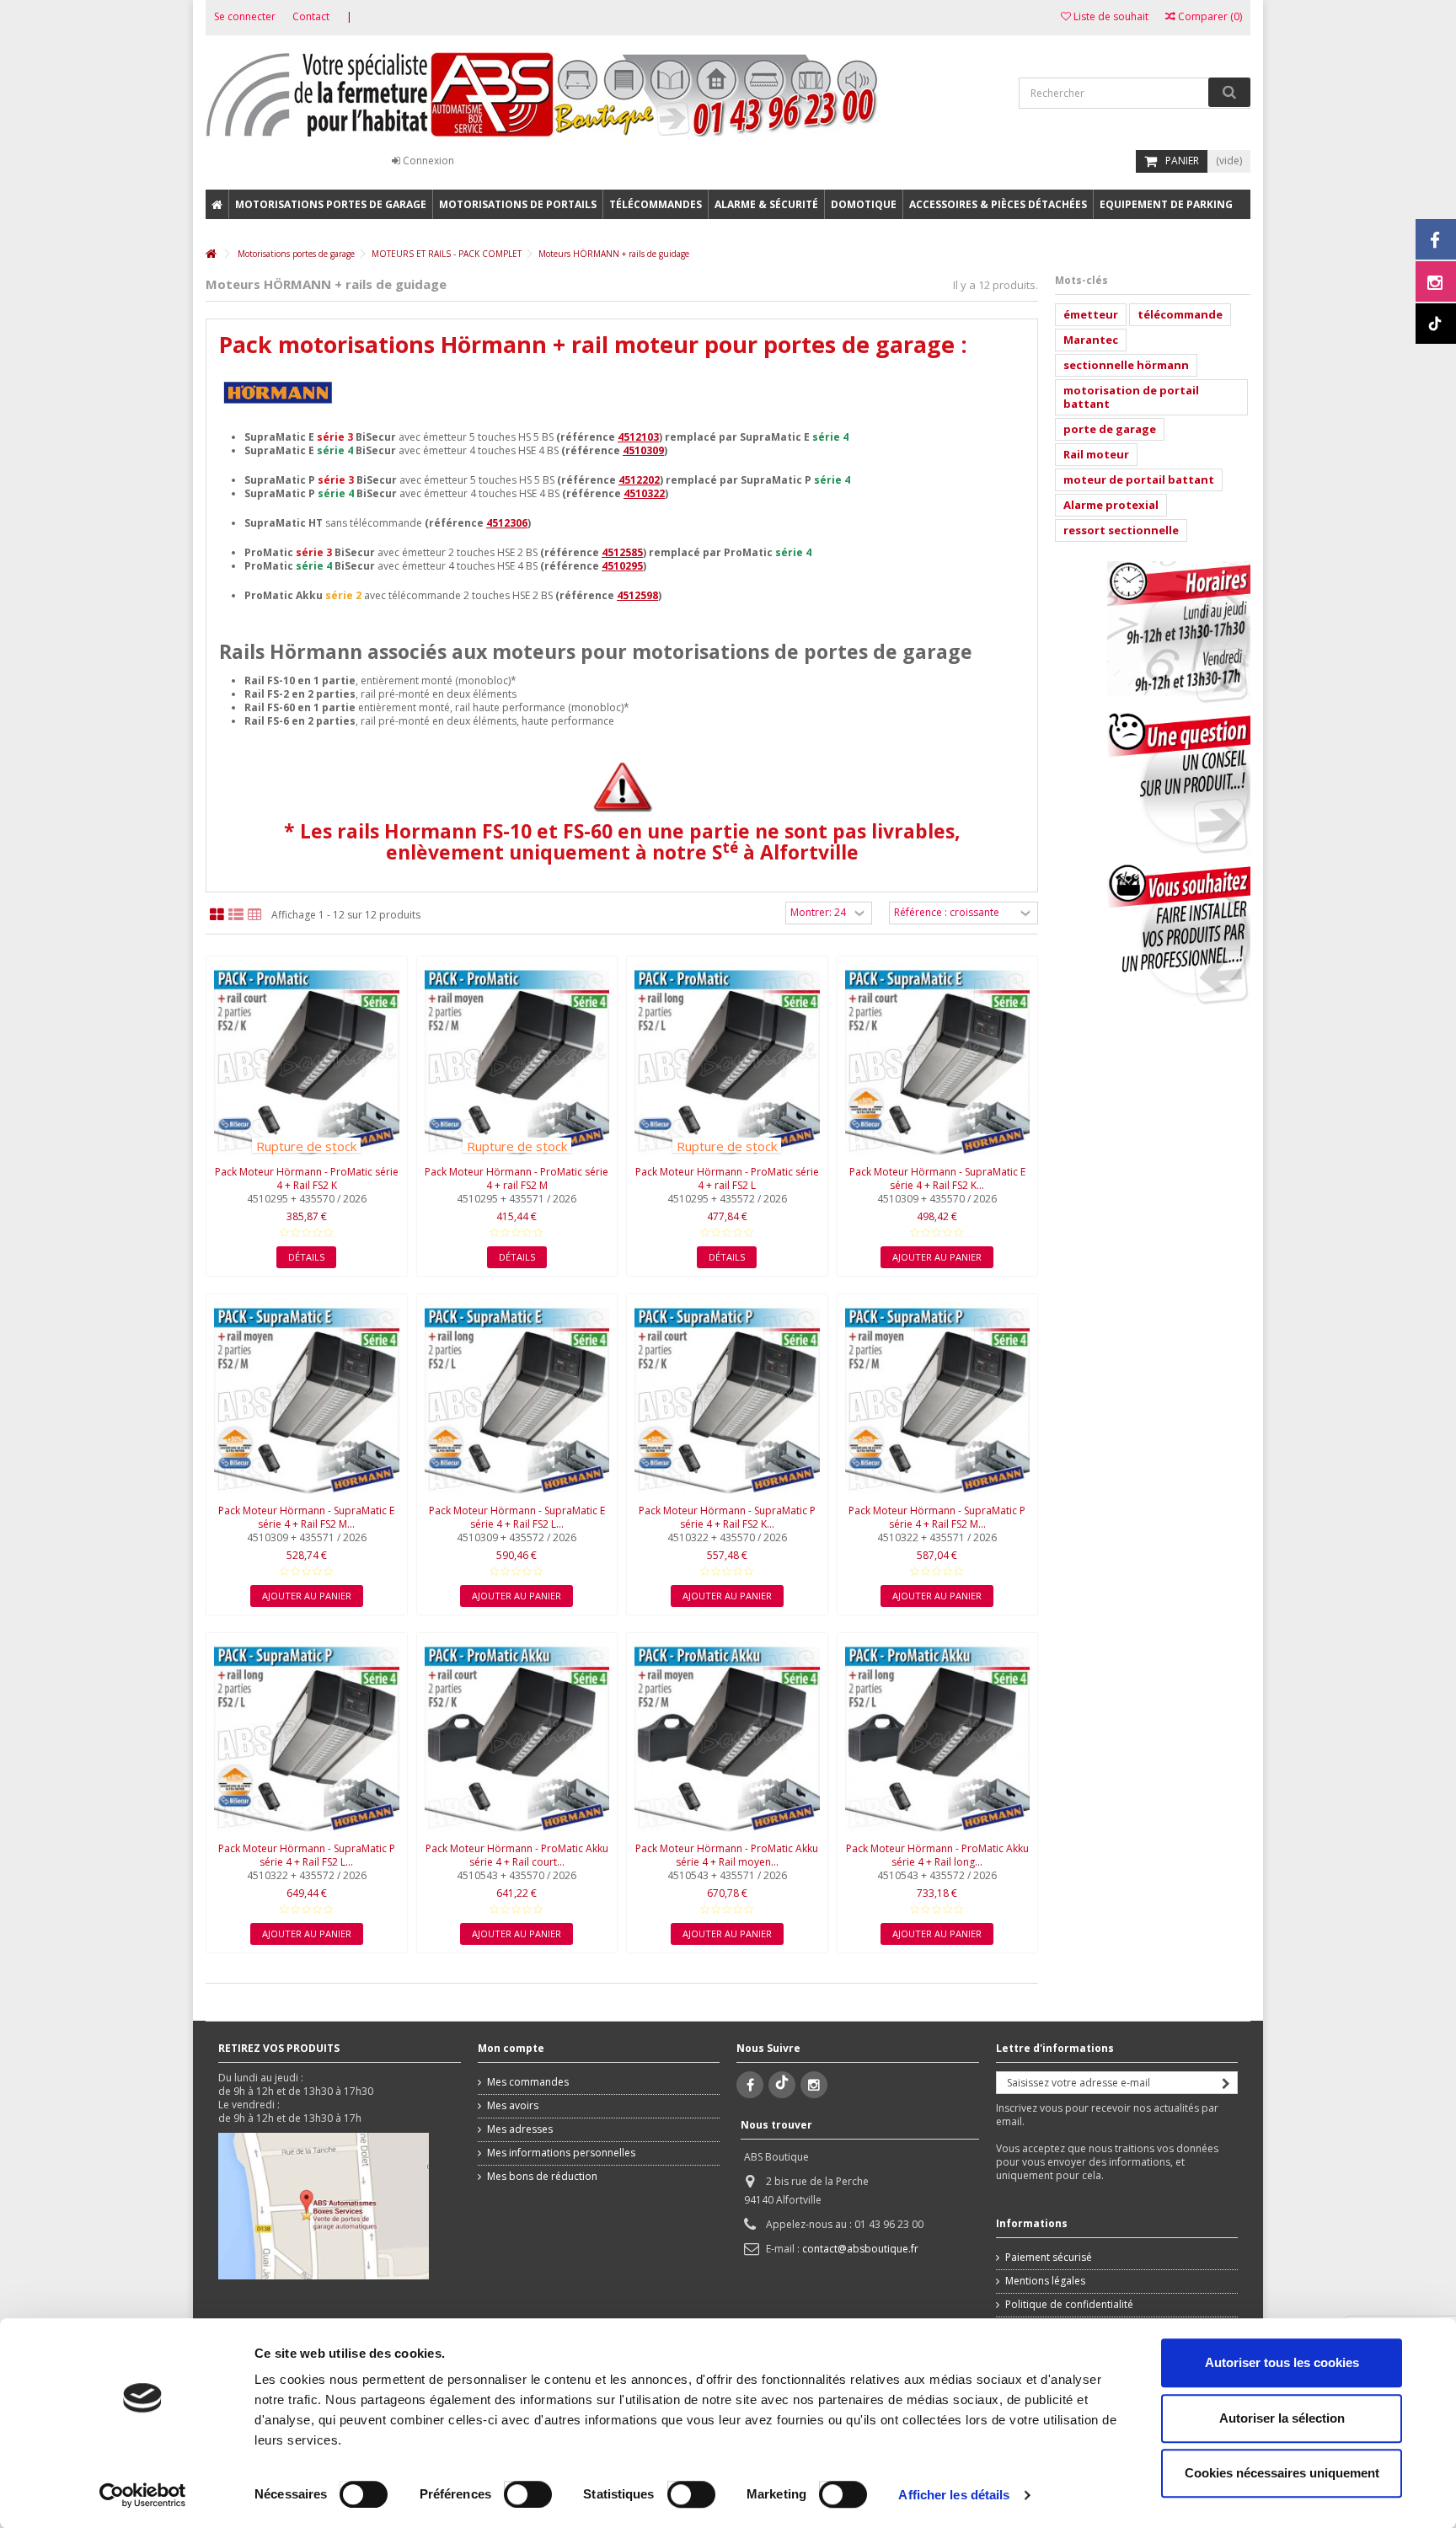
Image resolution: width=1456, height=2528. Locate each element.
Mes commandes (528, 2082)
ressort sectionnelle (1121, 530)
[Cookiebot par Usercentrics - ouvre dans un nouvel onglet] (143, 2495)
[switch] (510, 2491)
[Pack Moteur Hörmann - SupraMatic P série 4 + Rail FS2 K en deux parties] (727, 1401)
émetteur (1091, 314)
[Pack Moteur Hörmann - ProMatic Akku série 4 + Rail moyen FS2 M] (727, 1740)
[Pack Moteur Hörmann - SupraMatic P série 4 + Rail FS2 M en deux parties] (938, 1401)
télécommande (1180, 314)
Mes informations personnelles (561, 2153)
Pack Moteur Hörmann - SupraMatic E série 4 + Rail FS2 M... (306, 1517)
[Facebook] (750, 2085)
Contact (311, 16)
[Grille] (217, 915)
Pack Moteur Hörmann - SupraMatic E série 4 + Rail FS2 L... (517, 1517)
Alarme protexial (1111, 505)
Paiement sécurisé (1049, 2258)
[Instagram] (814, 2085)
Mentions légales (1045, 2281)
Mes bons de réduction (542, 2177)
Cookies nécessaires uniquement (1282, 2473)
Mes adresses (520, 2129)
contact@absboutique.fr (860, 2249)
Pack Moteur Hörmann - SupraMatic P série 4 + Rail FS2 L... (307, 1855)
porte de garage (1110, 429)
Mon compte (511, 2048)
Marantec (1091, 340)
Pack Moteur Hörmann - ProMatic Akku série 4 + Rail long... (937, 1855)
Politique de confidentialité (1069, 2305)
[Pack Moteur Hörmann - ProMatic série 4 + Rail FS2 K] (307, 1063)
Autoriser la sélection (1282, 2418)
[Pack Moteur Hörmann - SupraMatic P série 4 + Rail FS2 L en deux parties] (307, 1740)
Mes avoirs (513, 2106)
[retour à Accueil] (211, 254)
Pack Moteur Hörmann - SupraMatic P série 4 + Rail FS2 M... (937, 1517)
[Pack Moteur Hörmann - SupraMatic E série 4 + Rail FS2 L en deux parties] (517, 1401)
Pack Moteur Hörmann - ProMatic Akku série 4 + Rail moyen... (727, 1855)
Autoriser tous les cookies (1282, 2362)
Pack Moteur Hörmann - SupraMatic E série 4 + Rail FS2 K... (937, 1178)
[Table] (255, 915)
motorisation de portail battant (1131, 397)
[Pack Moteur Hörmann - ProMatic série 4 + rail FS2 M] (517, 1063)
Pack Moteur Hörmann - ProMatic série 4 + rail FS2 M (517, 1178)
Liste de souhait (1110, 16)
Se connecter (245, 16)
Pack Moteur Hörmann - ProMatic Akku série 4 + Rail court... (517, 1855)
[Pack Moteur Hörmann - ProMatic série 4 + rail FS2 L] (727, 1063)
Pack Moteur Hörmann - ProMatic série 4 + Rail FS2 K (307, 1178)
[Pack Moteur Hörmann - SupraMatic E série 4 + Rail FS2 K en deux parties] (938, 1063)
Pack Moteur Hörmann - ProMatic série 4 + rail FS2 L (727, 1178)
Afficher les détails (954, 2495)
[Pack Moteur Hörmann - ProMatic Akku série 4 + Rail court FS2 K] (517, 1740)
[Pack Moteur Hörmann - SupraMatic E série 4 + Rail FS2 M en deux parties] (307, 1401)
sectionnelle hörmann (1126, 365)
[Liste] (236, 915)
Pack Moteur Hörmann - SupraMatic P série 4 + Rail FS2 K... (727, 1517)
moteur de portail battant (1139, 479)
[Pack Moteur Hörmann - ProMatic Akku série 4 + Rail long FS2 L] (938, 1740)
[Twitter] (782, 2085)
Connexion (427, 161)
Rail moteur (1096, 454)
